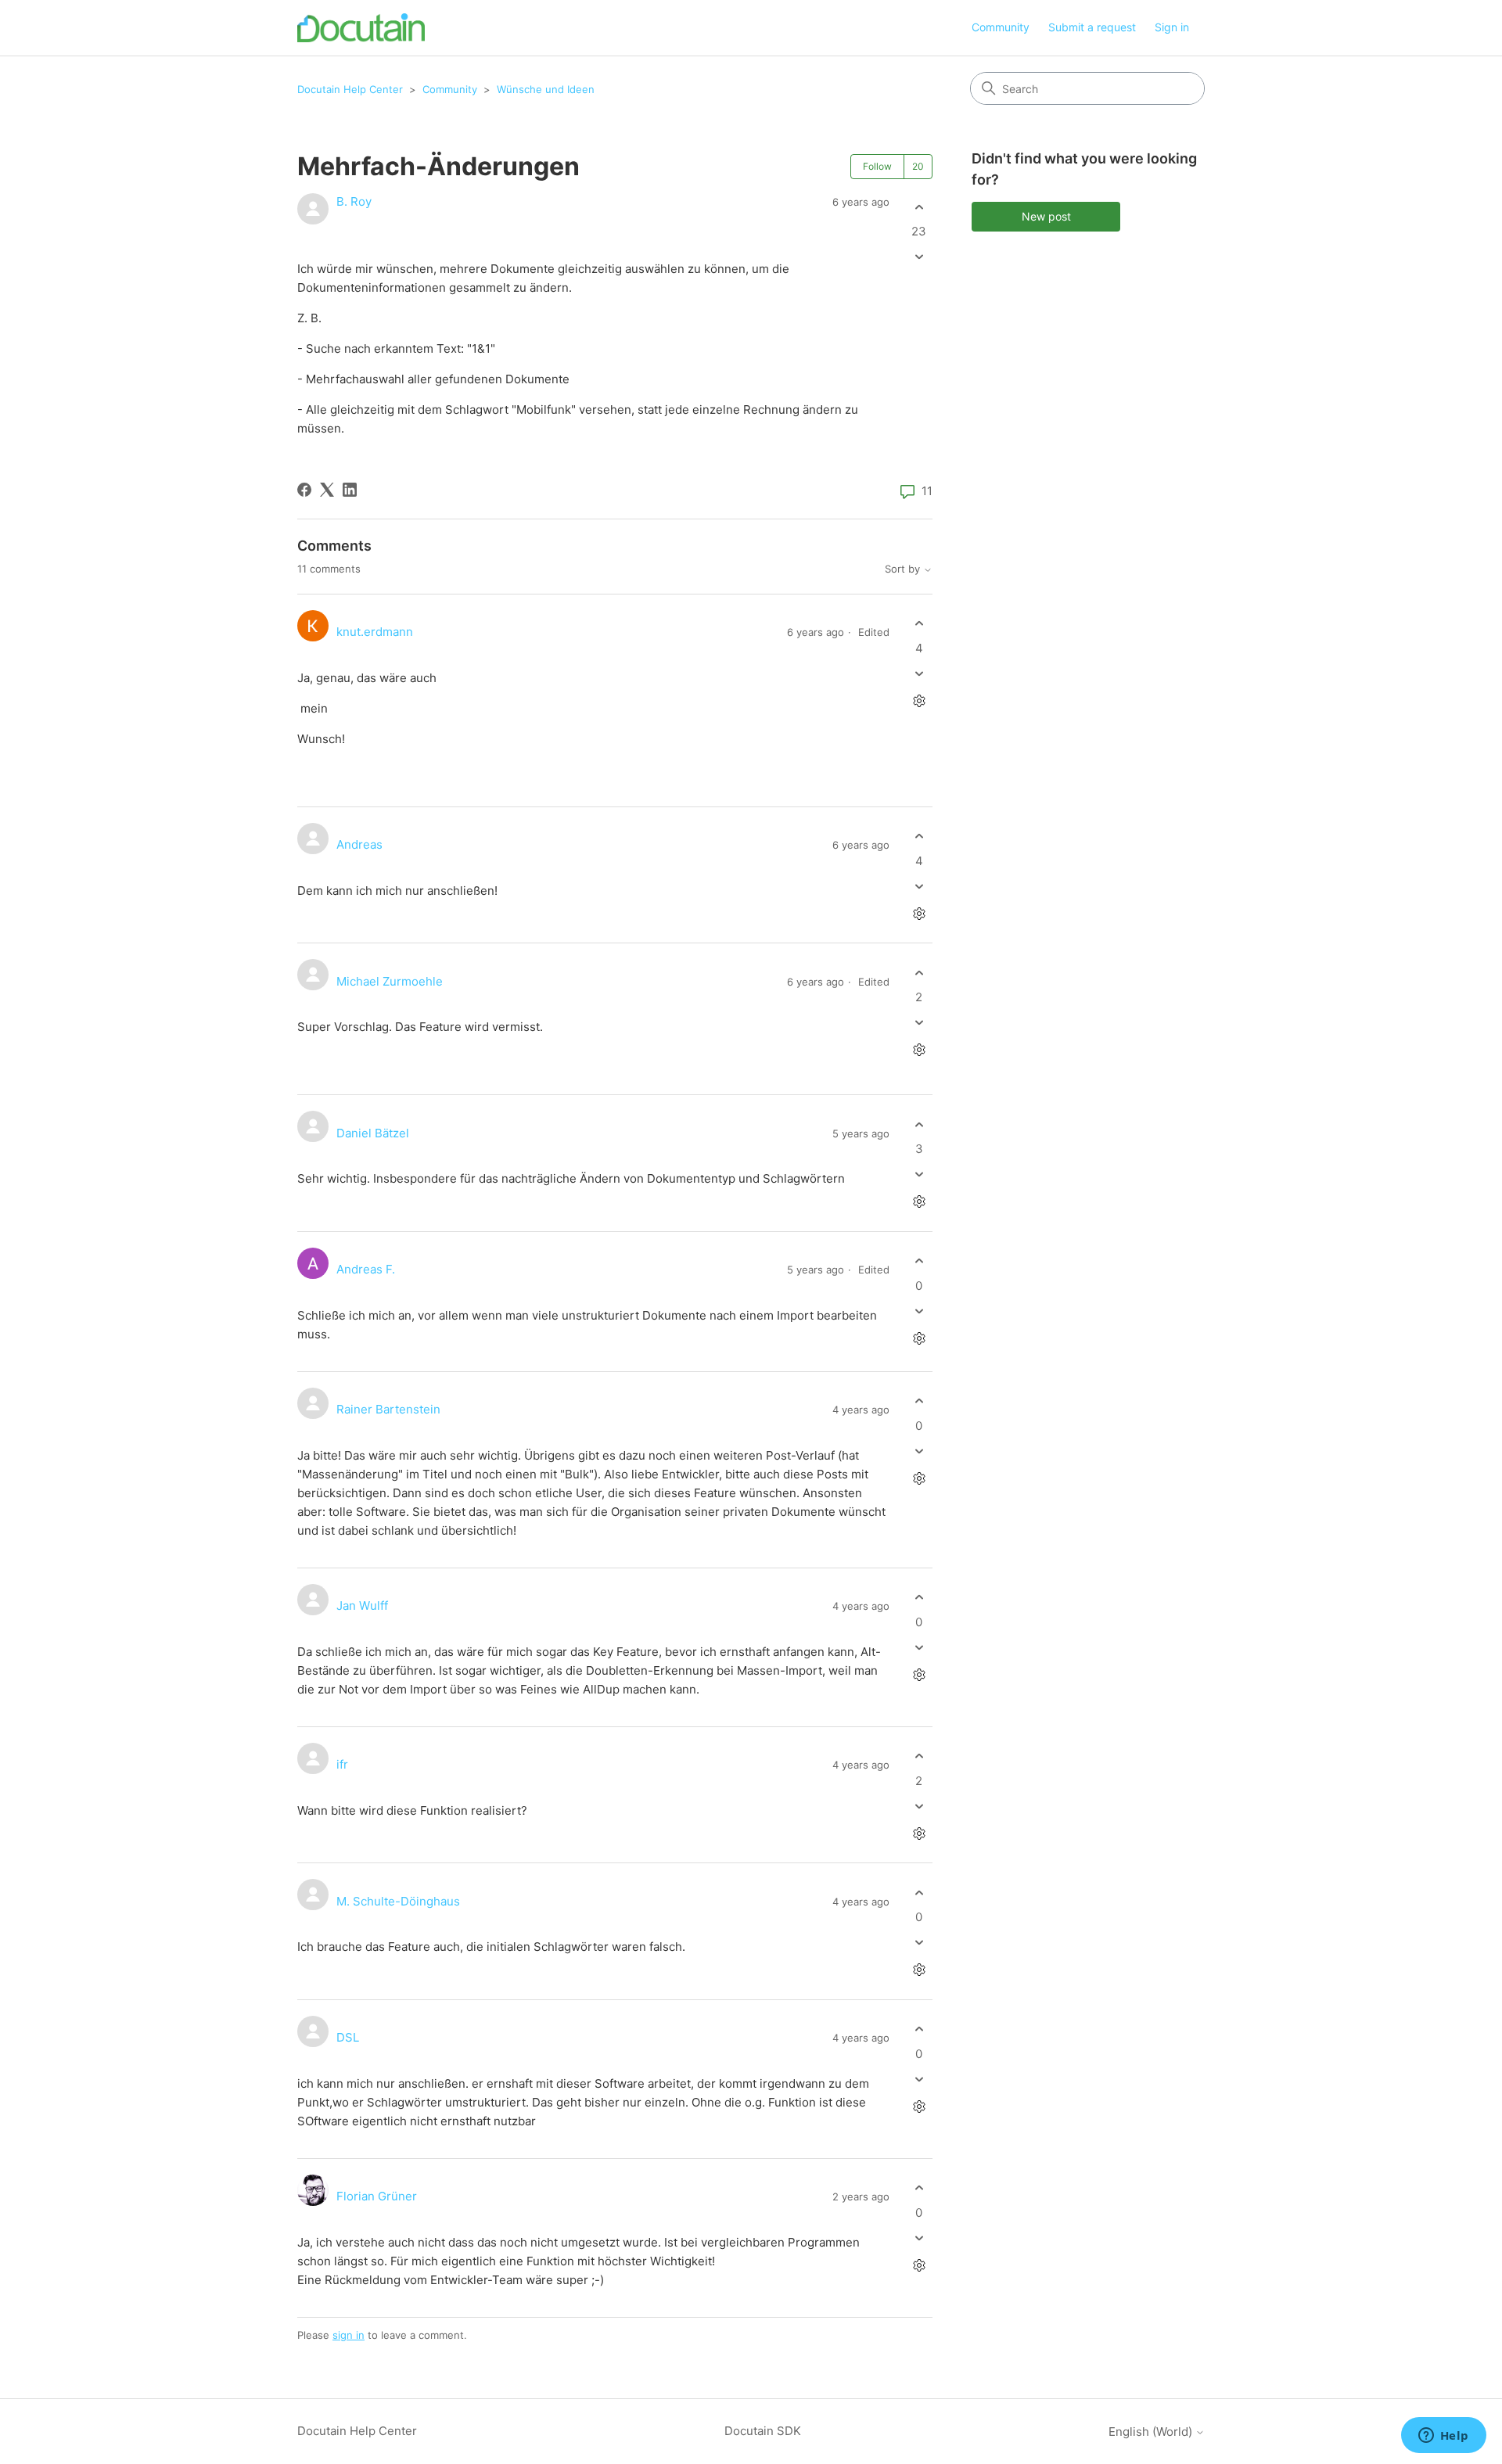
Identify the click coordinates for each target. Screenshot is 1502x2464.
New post (1046, 216)
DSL (348, 2037)
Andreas (359, 844)
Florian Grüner (377, 2196)
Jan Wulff (362, 1606)
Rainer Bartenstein (388, 1409)
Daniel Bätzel (373, 1133)
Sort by (904, 569)
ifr (342, 1764)
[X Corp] (327, 490)
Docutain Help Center (350, 89)
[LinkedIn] (350, 490)
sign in (349, 2335)
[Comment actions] (919, 700)
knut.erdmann (375, 632)
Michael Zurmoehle (390, 981)
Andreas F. (366, 1269)
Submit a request (1092, 27)
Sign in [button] (1172, 27)
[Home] (361, 28)
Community (1001, 27)
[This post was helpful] (919, 207)
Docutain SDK (763, 2431)
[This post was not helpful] (919, 257)
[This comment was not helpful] (919, 673)
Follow (877, 166)
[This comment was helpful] (919, 624)
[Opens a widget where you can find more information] (1443, 2437)
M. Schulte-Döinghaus (398, 1901)
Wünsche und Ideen (546, 89)
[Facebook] (304, 490)
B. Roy (354, 201)
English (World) (1152, 2432)
